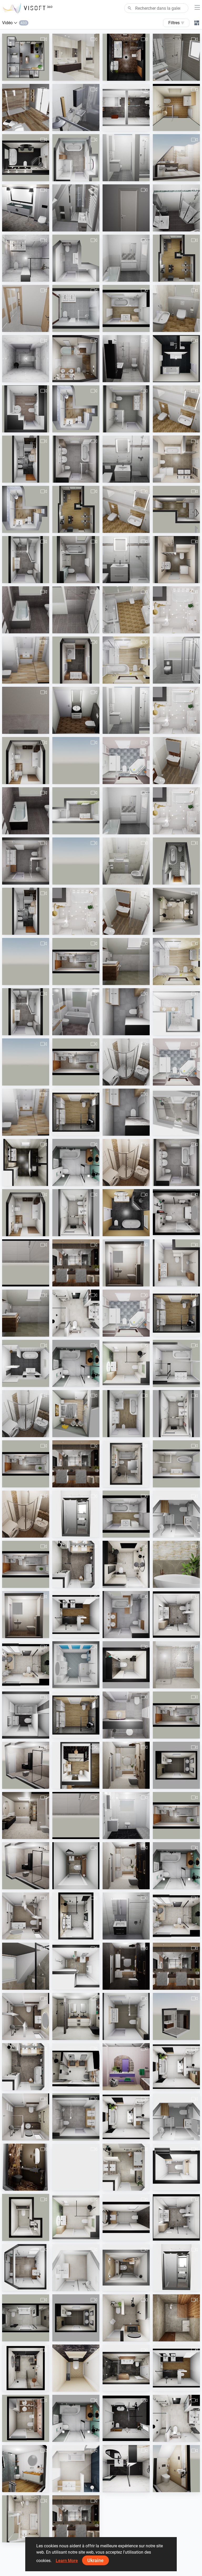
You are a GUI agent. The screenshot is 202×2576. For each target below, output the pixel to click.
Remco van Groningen (83, 880)
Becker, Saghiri (27, 427)
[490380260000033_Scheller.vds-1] (126, 208)
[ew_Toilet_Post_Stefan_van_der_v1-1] (26, 359)
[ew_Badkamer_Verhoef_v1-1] (76, 308)
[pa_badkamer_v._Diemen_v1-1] (126, 409)
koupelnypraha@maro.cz (36, 327)
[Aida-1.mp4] (76, 911)
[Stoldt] (126, 107)
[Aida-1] (176, 610)
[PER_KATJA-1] (176, 861)
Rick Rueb (174, 930)
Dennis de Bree (178, 1533)
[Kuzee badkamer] (176, 1765)
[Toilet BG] (76, 2368)
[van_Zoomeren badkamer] (126, 2368)
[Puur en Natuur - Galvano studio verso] (176, 1564)
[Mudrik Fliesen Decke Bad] (126, 1162)
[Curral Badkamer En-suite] (76, 1615)
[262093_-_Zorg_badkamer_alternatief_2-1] (26, 2117)
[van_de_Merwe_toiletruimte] (76, 1866)
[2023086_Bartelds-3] (76, 1665)
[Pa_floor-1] (76, 2117)
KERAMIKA (175, 880)
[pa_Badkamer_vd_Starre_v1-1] (126, 1615)
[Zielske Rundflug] (26, 660)
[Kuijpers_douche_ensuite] (76, 1414)
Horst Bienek (126, 679)
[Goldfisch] (126, 1916)
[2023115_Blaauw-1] (126, 2318)
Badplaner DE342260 (32, 1734)
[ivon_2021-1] (176, 509)
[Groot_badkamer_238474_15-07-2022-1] (176, 911)
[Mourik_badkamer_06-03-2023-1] (76, 1313)
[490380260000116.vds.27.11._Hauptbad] (176, 761)
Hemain (172, 76)
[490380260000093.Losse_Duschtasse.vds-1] (126, 560)
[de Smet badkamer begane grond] (26, 2318)
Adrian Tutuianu (28, 226)
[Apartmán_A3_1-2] (26, 308)
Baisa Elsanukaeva (81, 980)
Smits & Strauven (79, 779)
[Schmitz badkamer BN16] (176, 1112)
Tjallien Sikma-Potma (32, 1382)
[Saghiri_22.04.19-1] (26, 409)
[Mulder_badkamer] (176, 2067)
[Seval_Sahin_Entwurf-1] (76, 961)
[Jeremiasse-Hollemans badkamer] (26, 2368)
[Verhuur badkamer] (76, 2167)
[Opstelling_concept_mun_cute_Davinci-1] (126, 2067)
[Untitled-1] (126, 1414)
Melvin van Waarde (81, 2186)
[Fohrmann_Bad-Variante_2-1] (126, 761)
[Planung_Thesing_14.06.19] (176, 208)
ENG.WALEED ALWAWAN (136, 76)
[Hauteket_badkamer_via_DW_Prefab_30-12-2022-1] (176, 1615)
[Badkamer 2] (76, 2268)
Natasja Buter (77, 1131)
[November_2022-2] (76, 1263)
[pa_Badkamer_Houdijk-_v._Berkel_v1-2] (126, 1514)
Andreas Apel (26, 1281)
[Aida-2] (176, 710)
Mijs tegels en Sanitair (33, 176)
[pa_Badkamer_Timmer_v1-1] (26, 861)
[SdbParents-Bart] (26, 107)
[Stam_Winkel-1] (26, 158)
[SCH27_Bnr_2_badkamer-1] (76, 861)
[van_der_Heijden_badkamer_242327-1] (176, 1213)
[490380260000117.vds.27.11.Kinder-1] (176, 660)
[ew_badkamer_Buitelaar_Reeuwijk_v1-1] (126, 1715)
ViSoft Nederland (180, 1583)
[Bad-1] (26, 459)
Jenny (171, 628)
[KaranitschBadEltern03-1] (176, 359)
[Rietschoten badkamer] (26, 2268)
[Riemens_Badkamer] (76, 1765)
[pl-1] (26, 761)
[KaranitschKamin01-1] (76, 509)
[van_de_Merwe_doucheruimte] (76, 1966)
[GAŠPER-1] (76, 359)
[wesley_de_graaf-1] (76, 761)
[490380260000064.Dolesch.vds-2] (126, 359)
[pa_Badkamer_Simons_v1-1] (126, 2016)
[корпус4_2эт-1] (76, 409)
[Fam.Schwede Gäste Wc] (76, 710)
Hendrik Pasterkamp (132, 1382)
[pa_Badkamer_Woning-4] (76, 459)
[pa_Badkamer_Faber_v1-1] (76, 660)
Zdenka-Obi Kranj (29, 779)
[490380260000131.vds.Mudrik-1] (126, 1062)
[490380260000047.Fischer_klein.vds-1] (126, 158)
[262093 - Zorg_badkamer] (26, 2016)
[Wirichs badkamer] (76, 1213)
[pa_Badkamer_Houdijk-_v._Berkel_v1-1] (126, 308)
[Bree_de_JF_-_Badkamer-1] (176, 1514)
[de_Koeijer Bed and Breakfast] (26, 2519)
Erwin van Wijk (77, 176)
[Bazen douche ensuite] (76, 1514)
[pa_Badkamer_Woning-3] (176, 1162)
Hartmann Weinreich (32, 478)
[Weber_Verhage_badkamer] (76, 1162)
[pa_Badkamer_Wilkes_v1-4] (76, 560)
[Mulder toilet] (126, 1665)
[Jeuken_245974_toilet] (176, 2167)
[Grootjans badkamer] (26, 2469)
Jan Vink (22, 76)
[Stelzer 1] (126, 861)
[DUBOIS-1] (176, 57)
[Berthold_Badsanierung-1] (26, 710)
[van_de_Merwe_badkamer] (76, 2016)
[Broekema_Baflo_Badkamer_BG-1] (26, 1162)
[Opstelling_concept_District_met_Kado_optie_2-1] (176, 1665)
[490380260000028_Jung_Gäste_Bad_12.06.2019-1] (176, 409)
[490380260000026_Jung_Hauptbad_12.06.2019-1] (126, 610)
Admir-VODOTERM (80, 377)
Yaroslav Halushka (80, 1281)
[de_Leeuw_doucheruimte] (126, 2469)
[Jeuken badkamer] (76, 1916)
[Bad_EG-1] (26, 1263)
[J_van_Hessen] (76, 57)
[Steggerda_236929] (126, 2418)
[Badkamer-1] (26, 1765)
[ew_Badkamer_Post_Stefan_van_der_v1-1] (26, 258)
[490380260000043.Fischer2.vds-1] (126, 258)
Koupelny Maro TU (181, 478)
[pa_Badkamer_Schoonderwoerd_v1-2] (26, 560)
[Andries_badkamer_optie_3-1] (126, 1363)
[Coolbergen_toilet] (26, 2167)
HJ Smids (23, 1784)
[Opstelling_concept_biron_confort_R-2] (126, 1966)
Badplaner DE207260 (83, 126)
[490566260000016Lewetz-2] (176, 158)
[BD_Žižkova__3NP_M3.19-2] (176, 459)
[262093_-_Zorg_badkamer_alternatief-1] (26, 1916)
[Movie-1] (176, 258)
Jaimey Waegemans (182, 1030)
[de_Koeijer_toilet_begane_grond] (176, 2469)
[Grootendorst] (126, 1464)
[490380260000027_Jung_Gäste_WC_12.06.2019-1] (176, 308)
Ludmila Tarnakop (80, 427)
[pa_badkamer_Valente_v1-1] (76, 811)
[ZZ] (26, 208)
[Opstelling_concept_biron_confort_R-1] (126, 1866)
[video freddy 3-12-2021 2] (76, 1112)
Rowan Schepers (79, 76)
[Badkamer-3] (26, 1866)
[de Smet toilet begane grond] (26, 2217)
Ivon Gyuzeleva (178, 528)
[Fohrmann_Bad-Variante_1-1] (126, 660)
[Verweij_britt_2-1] (126, 1213)
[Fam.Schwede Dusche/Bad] (76, 610)
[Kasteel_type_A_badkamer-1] (176, 1012)
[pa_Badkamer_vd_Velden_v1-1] (176, 1263)
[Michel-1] (26, 57)
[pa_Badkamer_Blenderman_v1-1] (76, 258)
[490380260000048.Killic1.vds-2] (76, 208)
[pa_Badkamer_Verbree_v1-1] (76, 158)
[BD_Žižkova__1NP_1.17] (176, 560)
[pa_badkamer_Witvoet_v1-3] (126, 1012)
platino (171, 2336)
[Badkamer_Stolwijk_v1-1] (176, 1363)
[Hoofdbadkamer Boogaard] (76, 2469)
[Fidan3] (26, 811)
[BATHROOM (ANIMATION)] (126, 57)
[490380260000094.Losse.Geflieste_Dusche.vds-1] (126, 459)
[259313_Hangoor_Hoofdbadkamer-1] (26, 1815)
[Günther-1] (126, 1815)
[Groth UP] (76, 1012)
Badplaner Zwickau (181, 176)
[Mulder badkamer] (126, 1564)
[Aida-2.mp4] (176, 811)
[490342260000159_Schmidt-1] (26, 1715)
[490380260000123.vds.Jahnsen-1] (126, 961)
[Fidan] (26, 610)
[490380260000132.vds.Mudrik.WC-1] (126, 1263)
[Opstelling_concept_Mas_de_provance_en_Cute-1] (126, 1765)
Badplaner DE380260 (133, 176)
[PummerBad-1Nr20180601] (176, 107)
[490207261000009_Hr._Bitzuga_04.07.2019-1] (76, 107)
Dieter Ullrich (176, 126)
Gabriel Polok (26, 729)
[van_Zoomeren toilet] (126, 2268)
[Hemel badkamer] (76, 1564)
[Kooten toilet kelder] (26, 2418)
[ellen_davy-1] (26, 1363)
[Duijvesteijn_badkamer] (26, 1665)
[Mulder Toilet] (126, 2217)
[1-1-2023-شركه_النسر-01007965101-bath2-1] (176, 2318)
